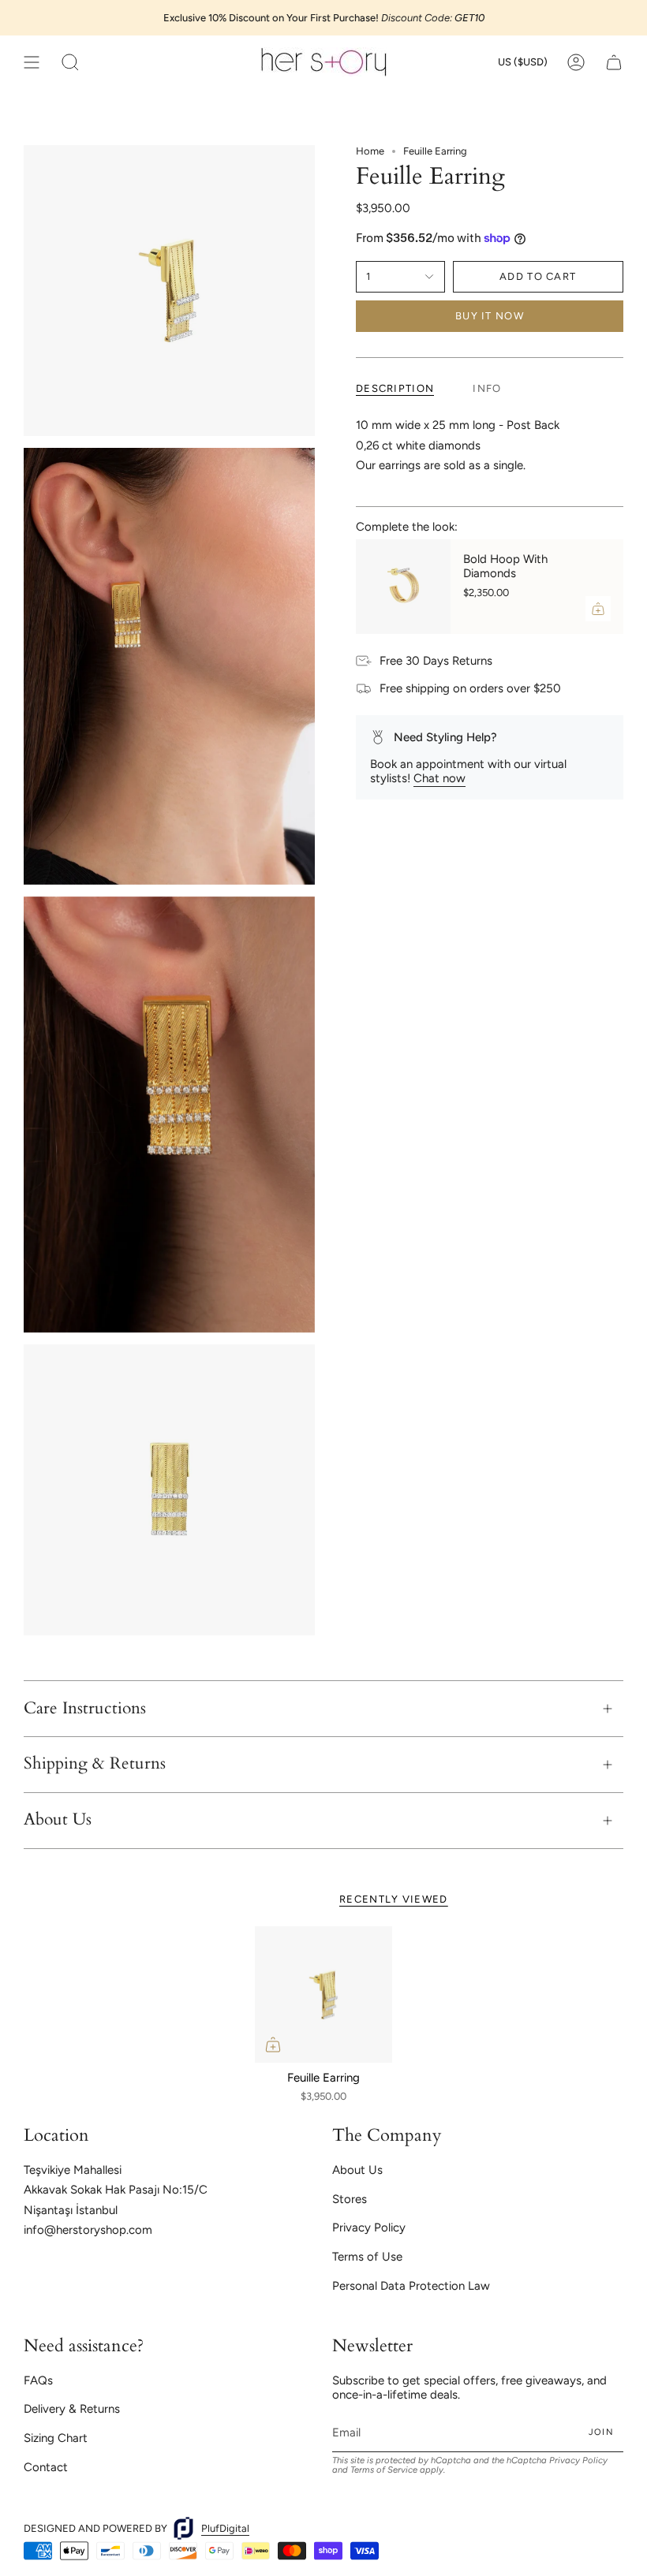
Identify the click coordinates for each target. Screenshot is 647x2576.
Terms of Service (384, 2470)
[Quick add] (273, 2045)
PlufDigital (225, 2528)
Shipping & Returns (95, 1764)
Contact (46, 2467)
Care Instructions (85, 1709)
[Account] (576, 62)
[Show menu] (32, 62)
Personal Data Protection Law (411, 2286)
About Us (58, 1820)
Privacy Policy (369, 2227)
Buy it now (490, 316)
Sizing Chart (56, 2438)
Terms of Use (367, 2257)
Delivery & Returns (72, 2409)
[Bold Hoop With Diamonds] (403, 587)
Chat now (439, 778)
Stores (350, 2199)
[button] (70, 62)
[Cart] (614, 62)
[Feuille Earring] (323, 1995)
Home (370, 151)
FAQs (38, 2380)
